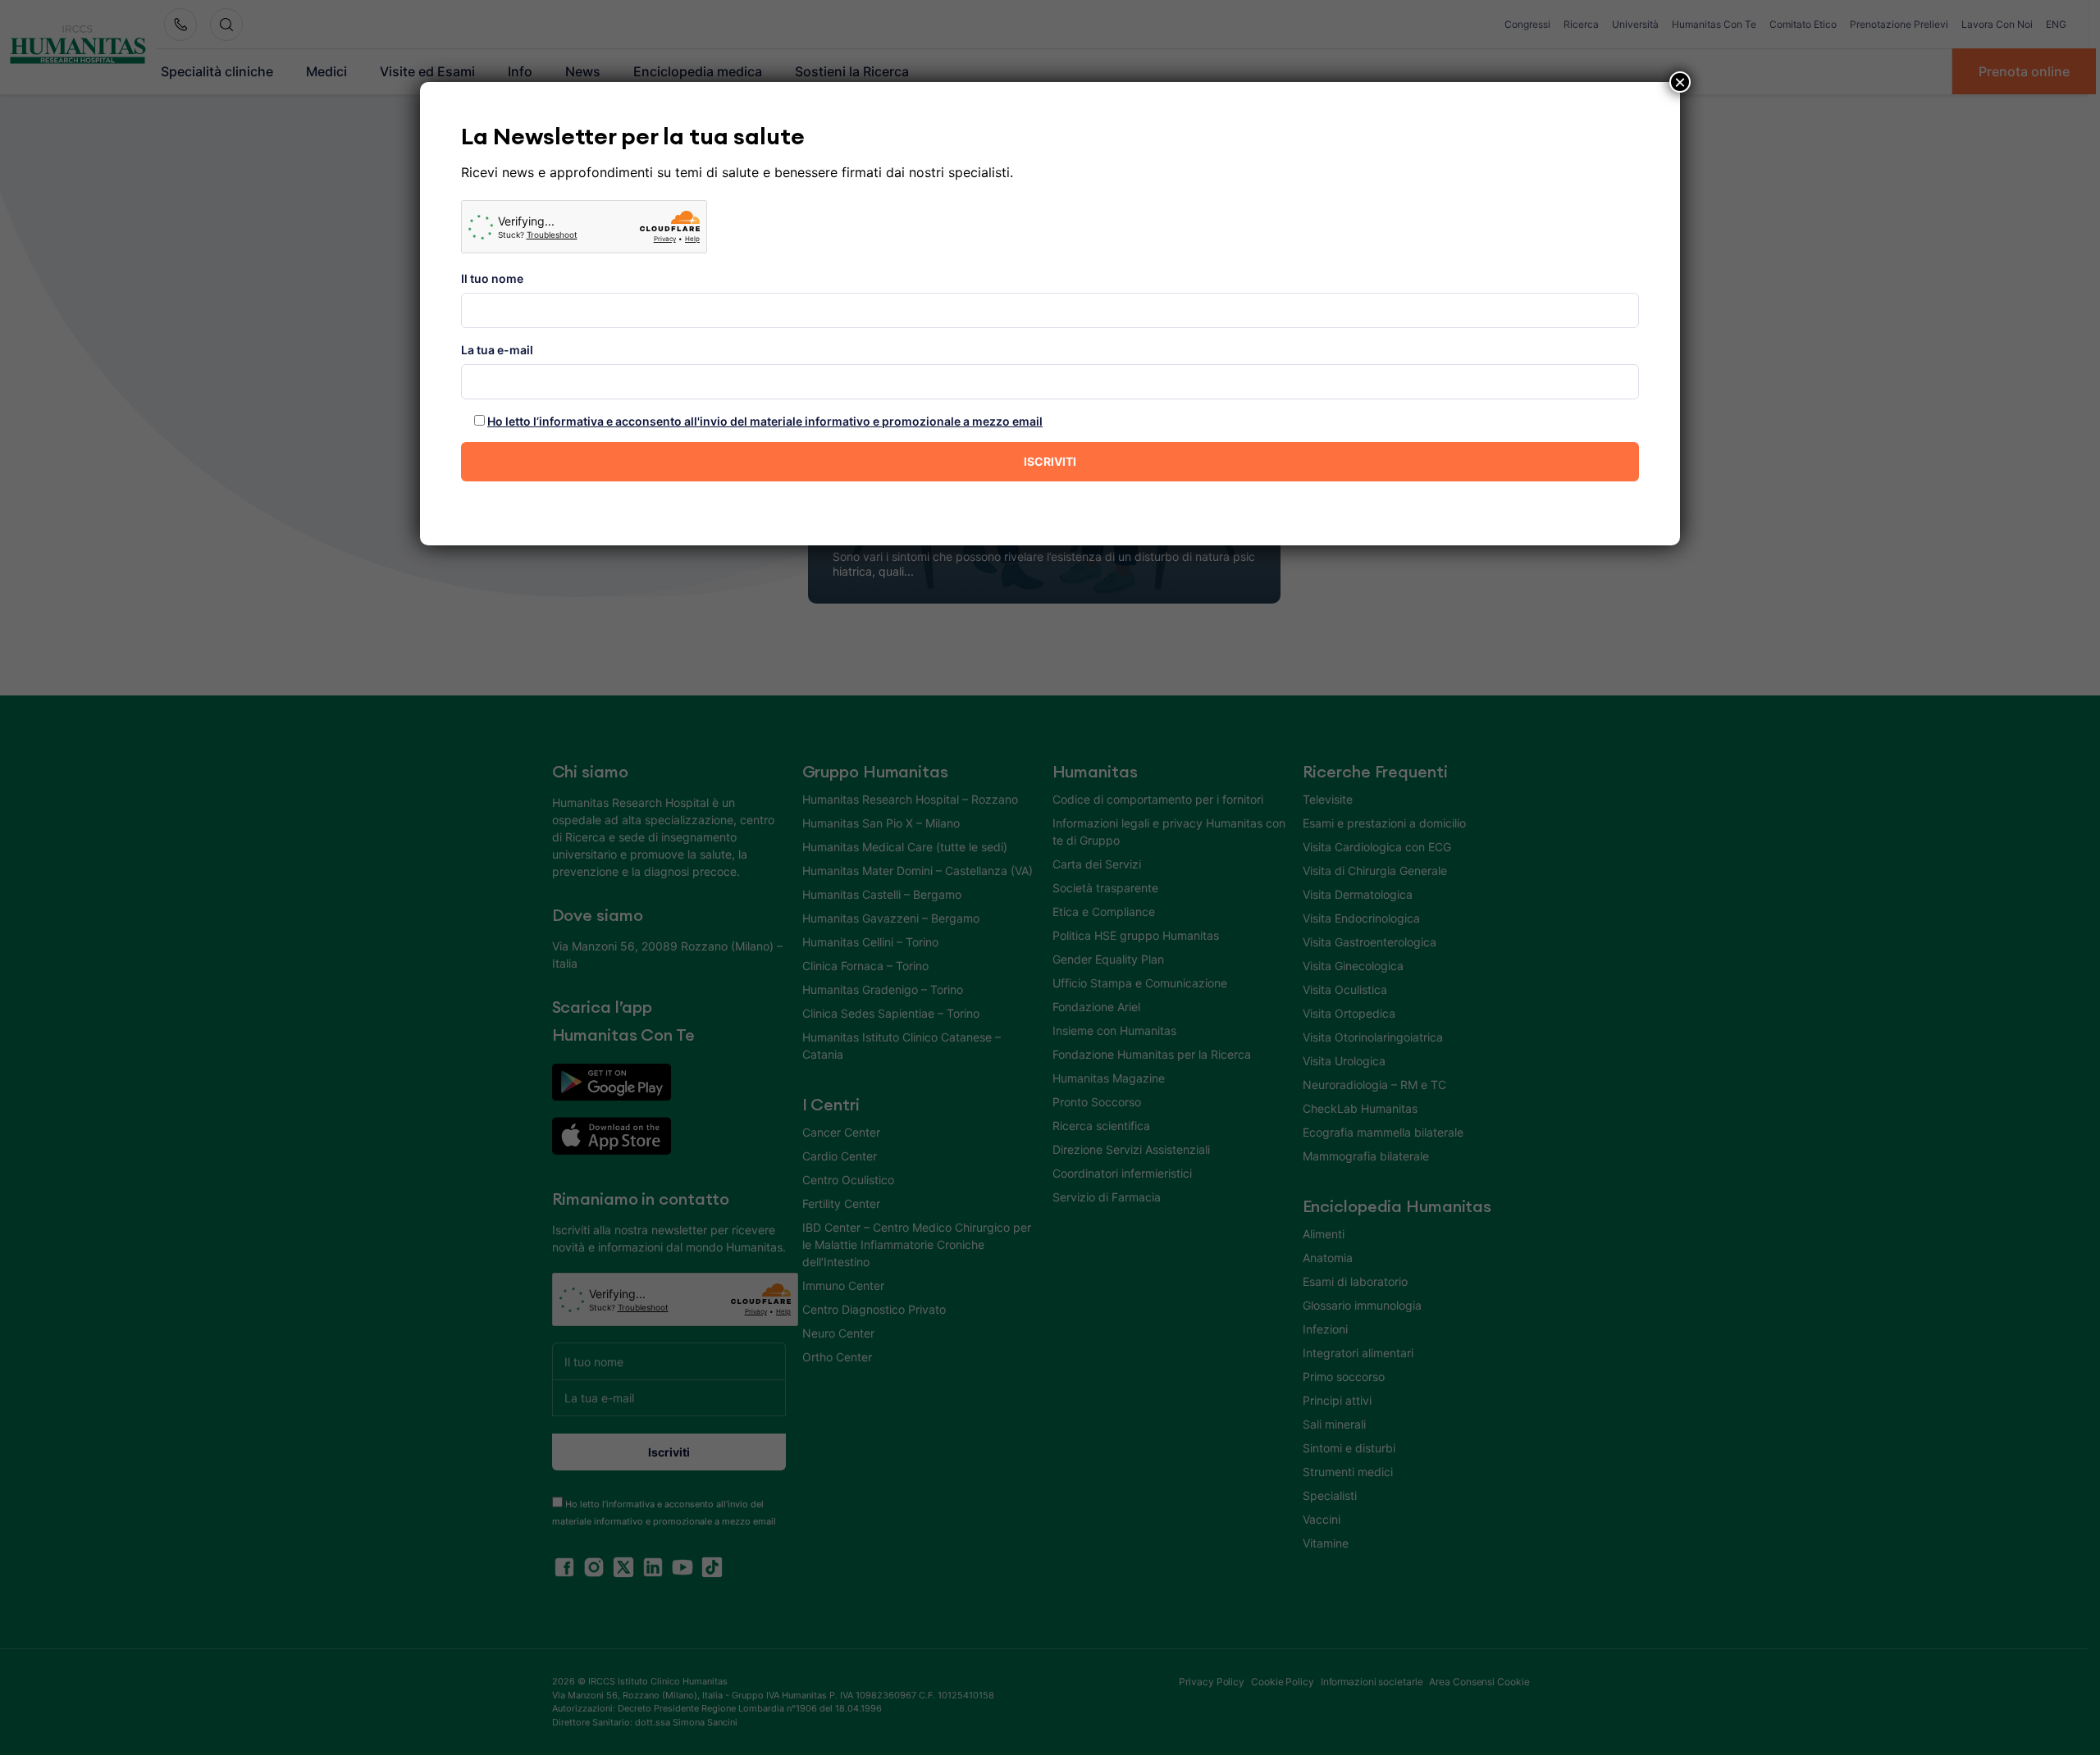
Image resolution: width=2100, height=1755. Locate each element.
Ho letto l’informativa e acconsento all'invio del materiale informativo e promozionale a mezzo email (765, 421)
